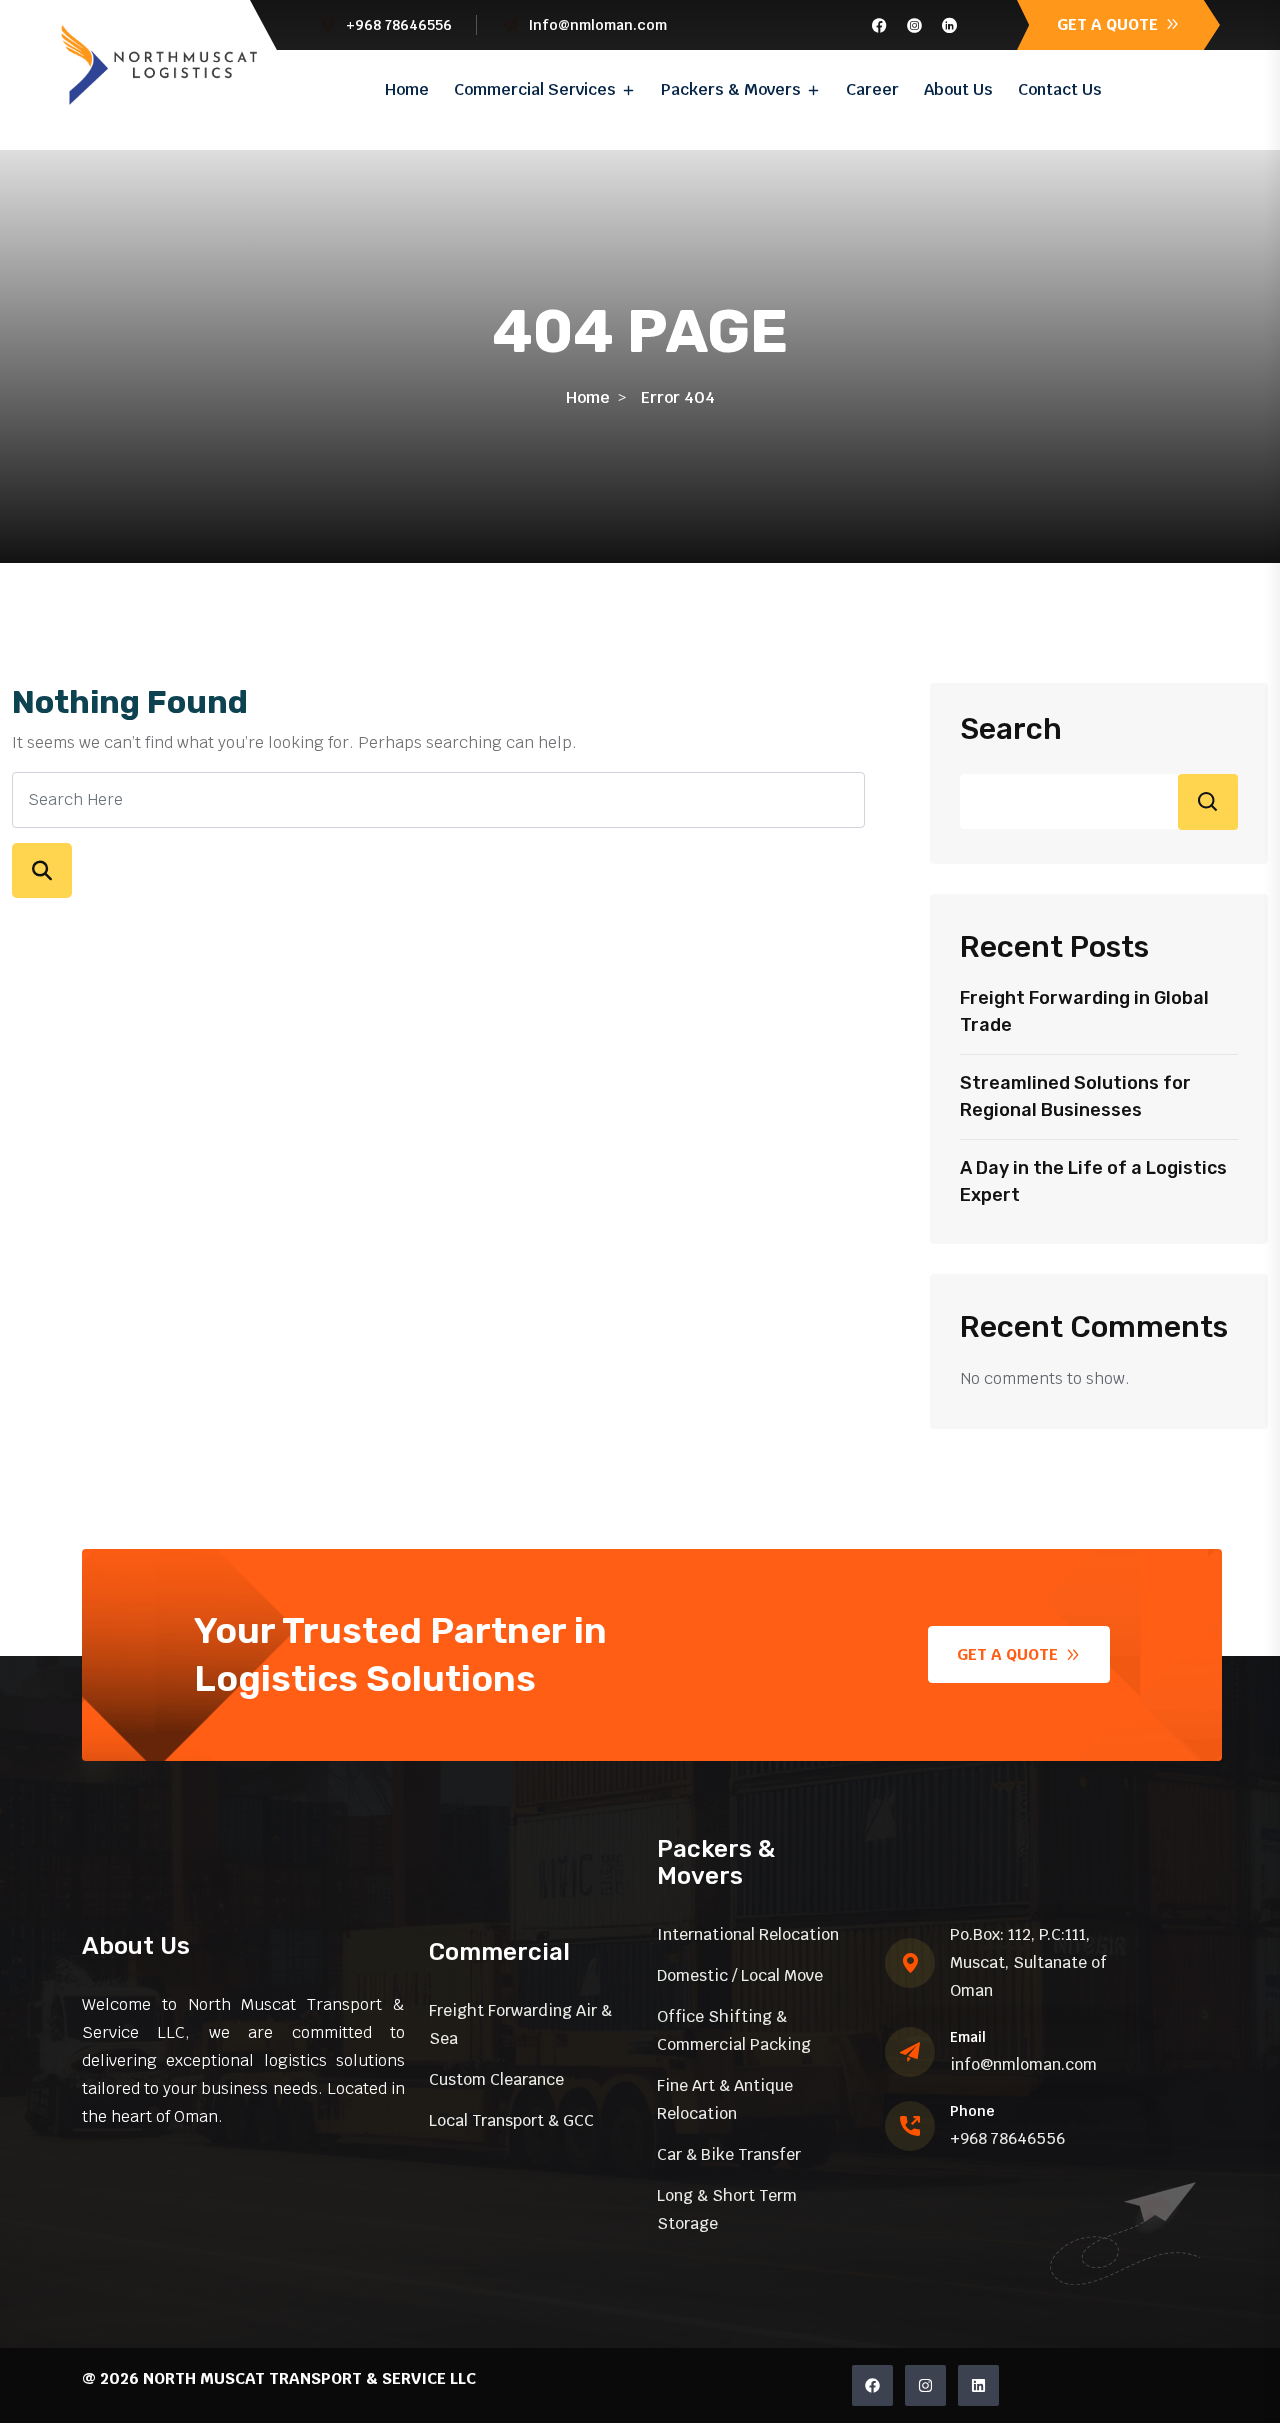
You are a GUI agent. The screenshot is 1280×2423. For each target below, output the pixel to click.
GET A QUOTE (1109, 24)
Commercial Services (535, 89)
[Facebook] (872, 2385)
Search (1011, 729)
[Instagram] (925, 2385)
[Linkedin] (978, 2385)
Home (407, 89)
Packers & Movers (731, 89)
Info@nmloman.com (597, 25)
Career (872, 89)
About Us (958, 89)
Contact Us (1060, 89)
